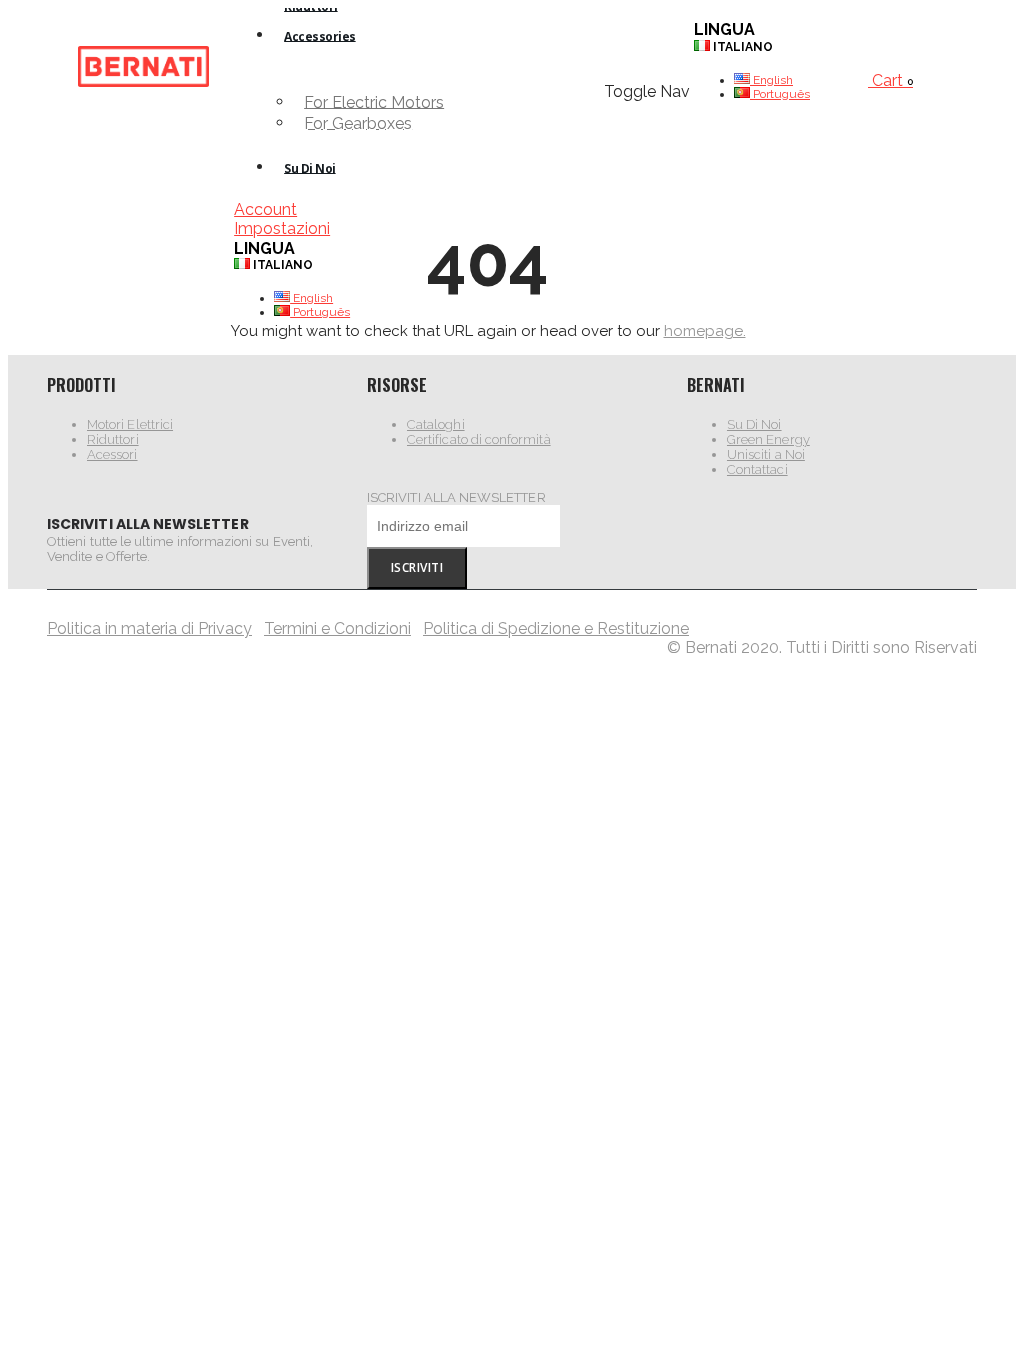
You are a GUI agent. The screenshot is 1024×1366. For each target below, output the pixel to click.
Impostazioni (282, 228)
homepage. (705, 331)
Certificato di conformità (479, 439)
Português (320, 312)
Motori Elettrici (130, 424)
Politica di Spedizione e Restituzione (556, 628)
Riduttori (113, 439)
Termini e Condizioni (337, 628)
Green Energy (768, 439)
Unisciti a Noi (766, 454)
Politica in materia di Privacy (149, 628)
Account (265, 209)
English (311, 298)
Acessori (112, 454)
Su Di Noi (754, 424)
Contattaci (757, 469)
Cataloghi (436, 424)
